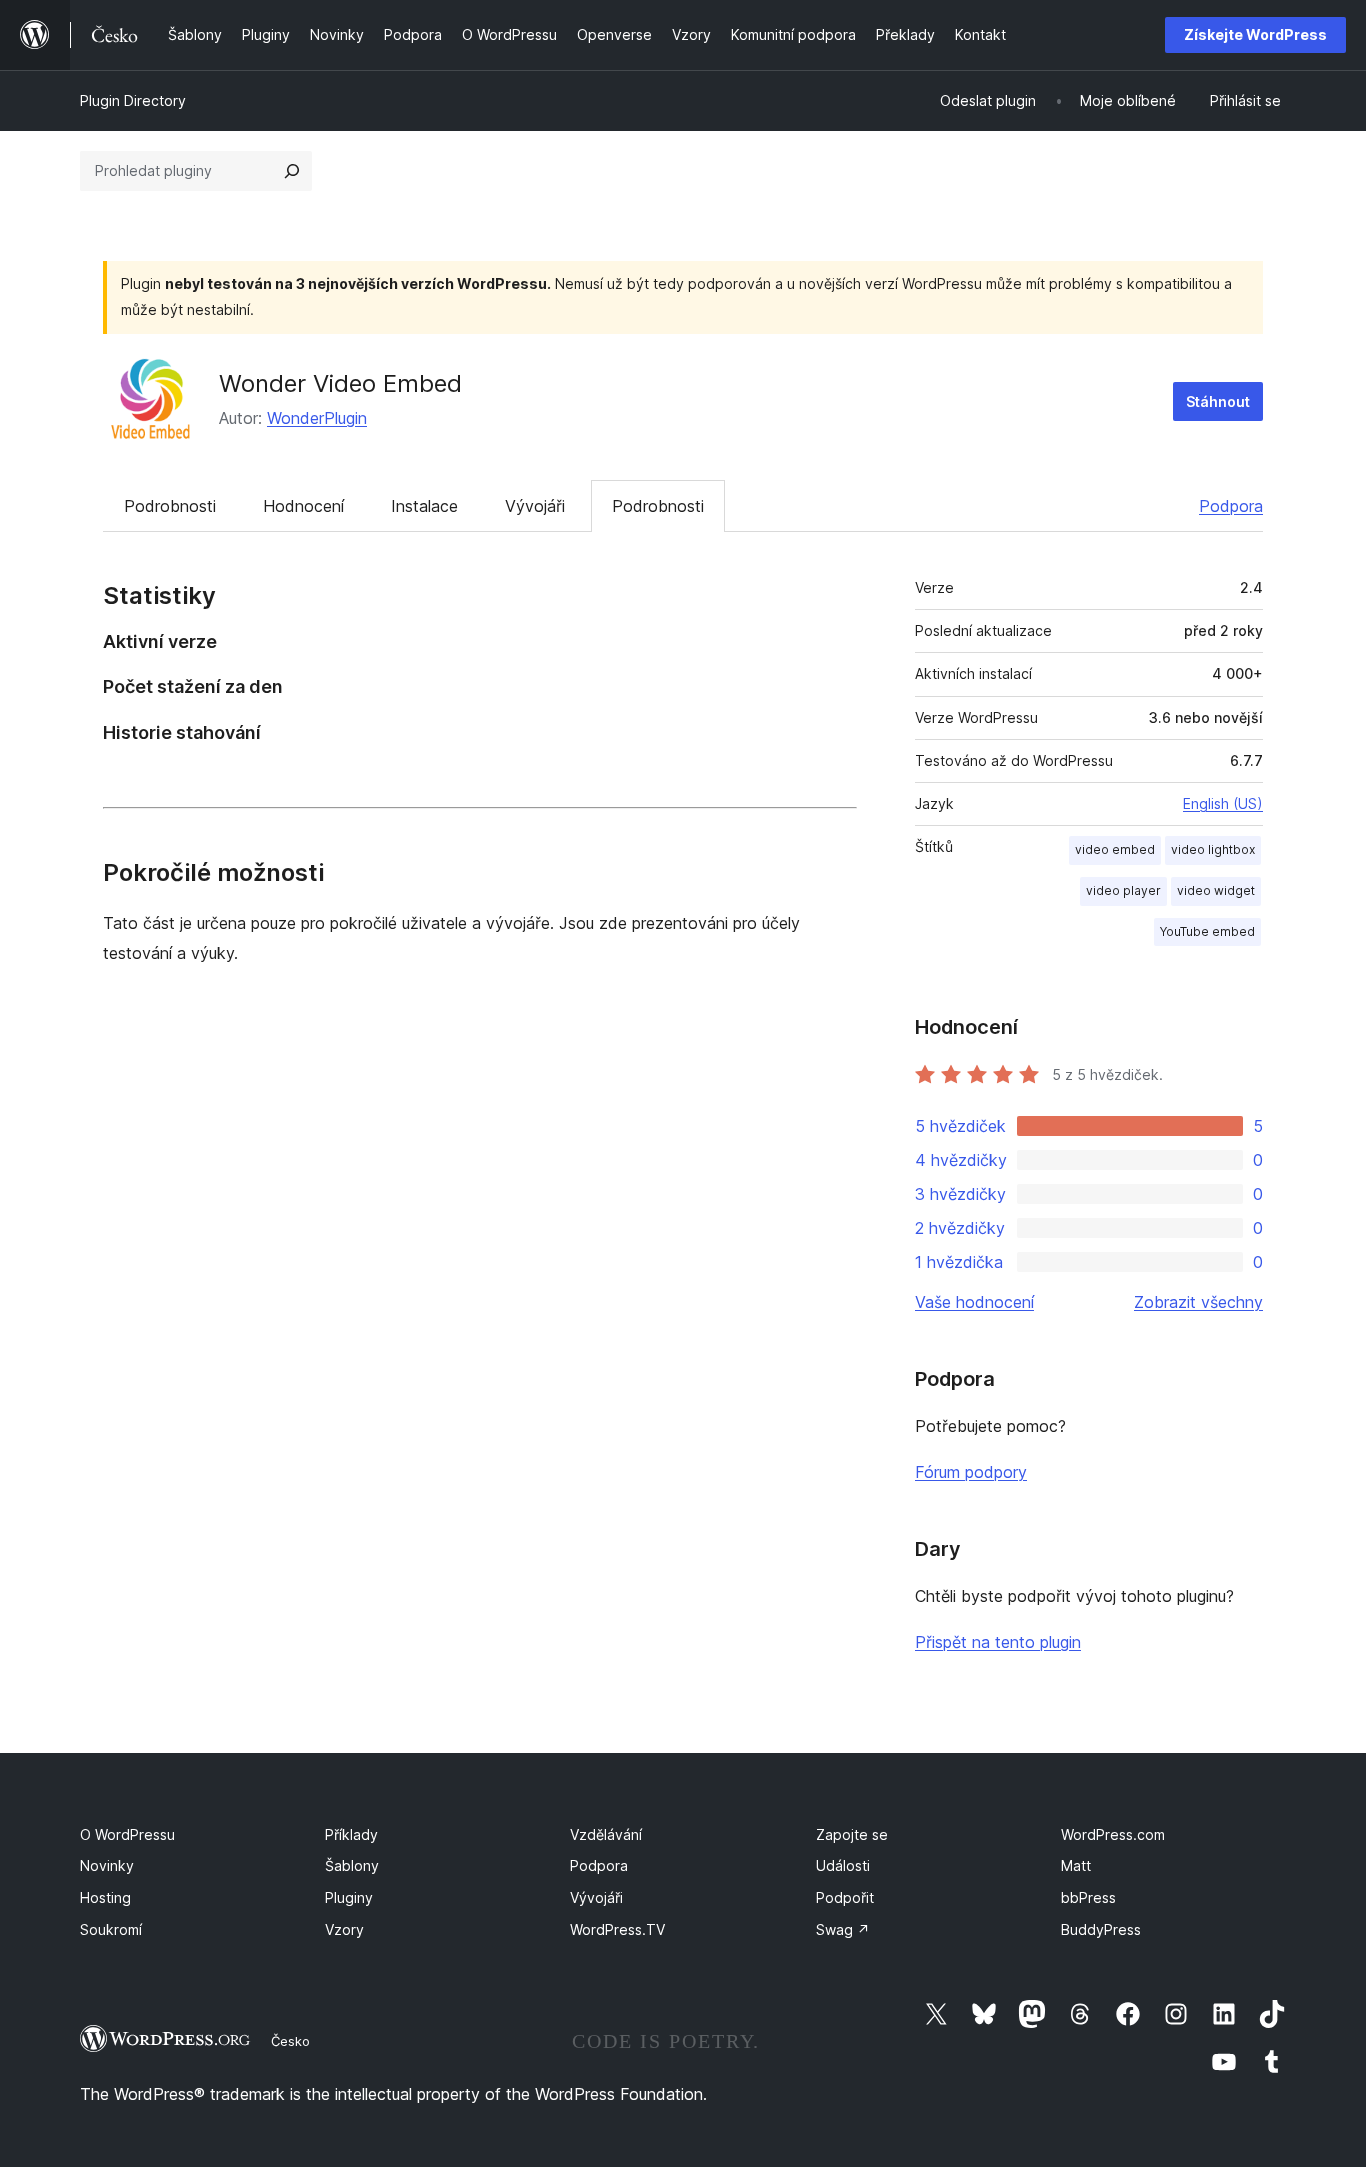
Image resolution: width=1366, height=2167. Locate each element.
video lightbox (1213, 849)
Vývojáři (535, 506)
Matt (1076, 1865)
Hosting (105, 1897)
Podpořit (845, 1897)
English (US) (1223, 803)
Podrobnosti (170, 506)
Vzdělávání (606, 1834)
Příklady (351, 1834)
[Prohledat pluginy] (292, 171)
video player (1123, 890)
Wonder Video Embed (340, 383)
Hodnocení (303, 506)
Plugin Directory (133, 100)
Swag (843, 1929)
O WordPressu (127, 1834)
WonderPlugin (317, 418)
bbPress (1088, 1897)
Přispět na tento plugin (998, 1642)
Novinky (107, 1865)
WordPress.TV (617, 1929)
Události (843, 1865)
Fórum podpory (971, 1472)
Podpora (1231, 506)
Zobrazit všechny (1198, 1302)
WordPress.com (1113, 1834)
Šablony (352, 1865)
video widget (1216, 890)
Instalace (424, 506)
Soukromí (111, 1929)
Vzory (344, 1929)
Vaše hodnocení (974, 1302)
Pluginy (349, 1897)
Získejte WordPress (1255, 34)
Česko (290, 2041)
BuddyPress (1101, 1929)
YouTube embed (1207, 931)
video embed (1115, 849)
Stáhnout (1218, 401)
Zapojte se (852, 1834)
